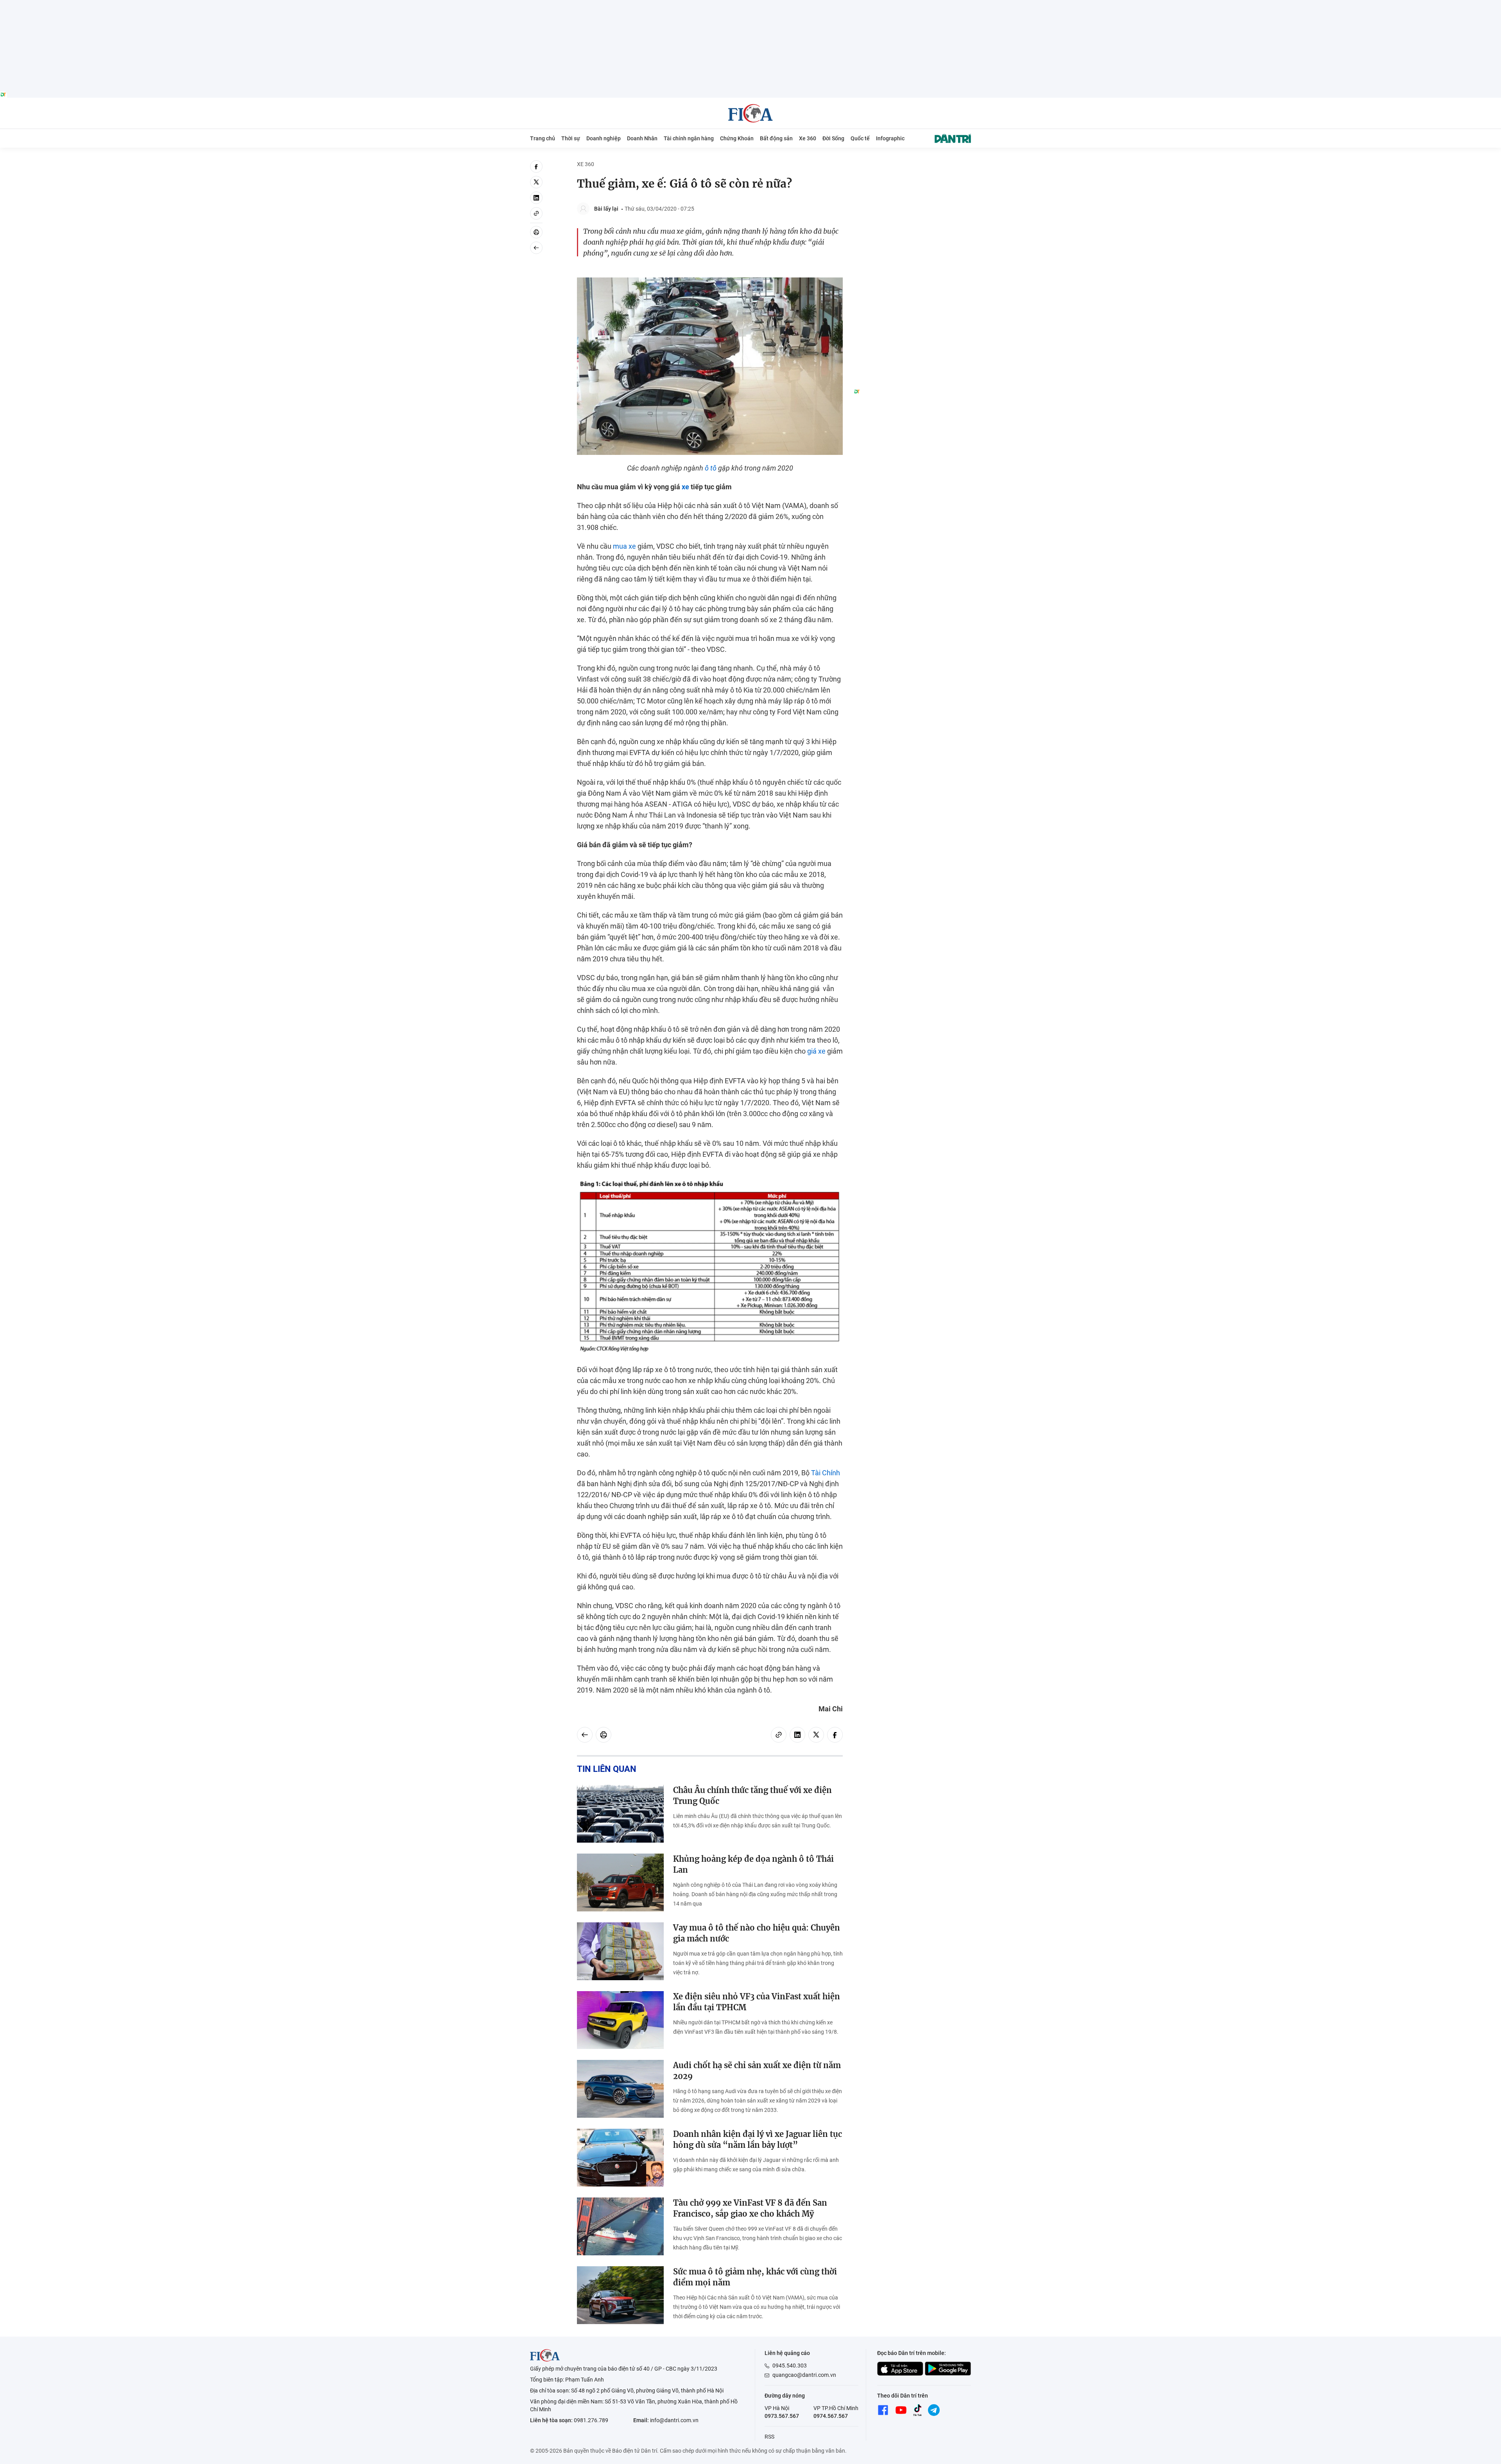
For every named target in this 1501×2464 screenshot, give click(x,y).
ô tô (711, 468)
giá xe (816, 1051)
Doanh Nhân (642, 138)
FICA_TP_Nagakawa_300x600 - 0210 (912, 165)
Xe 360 (808, 138)
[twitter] (536, 182)
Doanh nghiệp (604, 138)
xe (685, 487)
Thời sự (571, 138)
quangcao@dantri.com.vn (804, 2375)
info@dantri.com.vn (674, 2420)
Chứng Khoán (737, 138)
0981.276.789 (591, 2420)
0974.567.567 (831, 2416)
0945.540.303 (790, 2366)
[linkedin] (536, 198)
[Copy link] (536, 213)
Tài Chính (826, 1473)
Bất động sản (776, 138)
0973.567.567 (782, 2416)
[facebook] (536, 166)
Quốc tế (860, 138)
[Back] (536, 248)
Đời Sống (833, 138)
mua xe (624, 546)
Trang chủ (543, 138)
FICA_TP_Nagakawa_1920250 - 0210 (751, 4)
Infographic (890, 138)
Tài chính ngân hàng (689, 138)
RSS (769, 2437)
